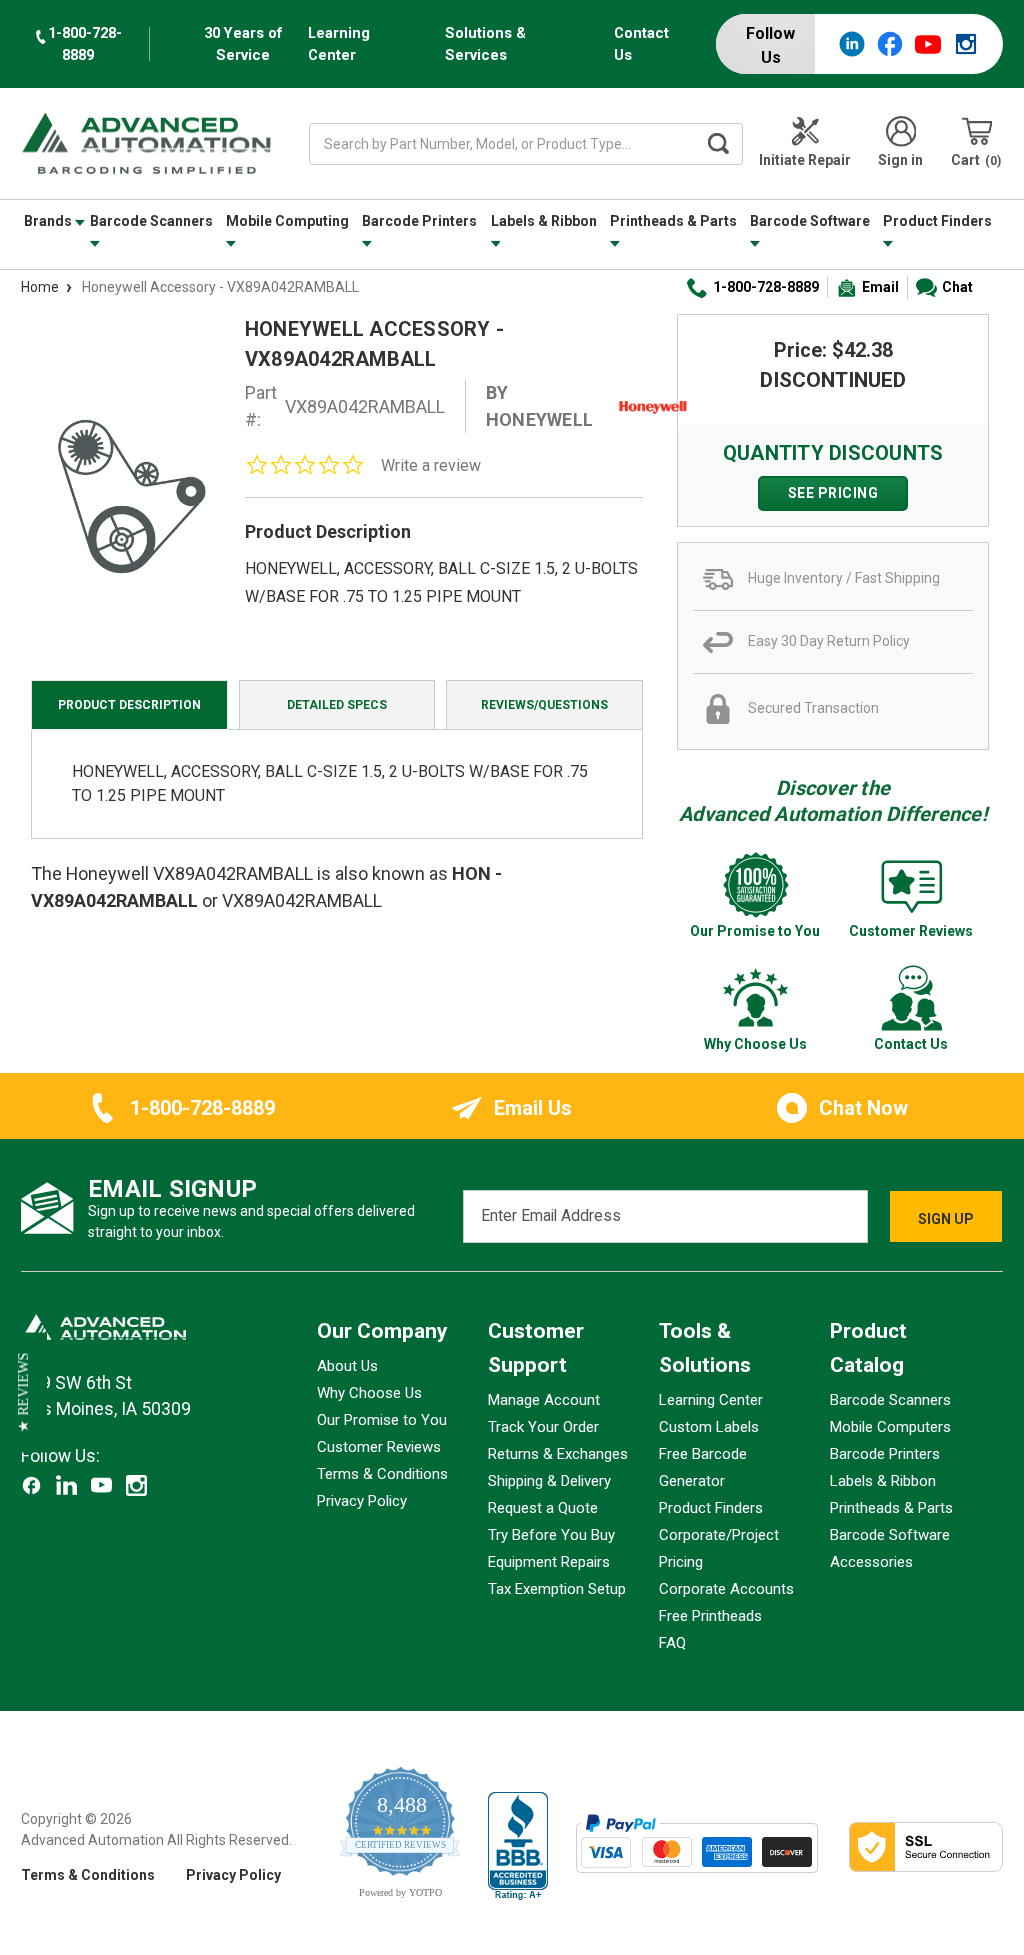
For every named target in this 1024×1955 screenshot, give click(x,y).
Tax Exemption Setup (557, 1589)
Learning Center (339, 44)
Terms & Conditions (382, 1474)
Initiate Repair (805, 160)
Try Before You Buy (551, 1535)
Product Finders (937, 221)
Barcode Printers (419, 221)
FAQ (672, 1643)
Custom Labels (709, 1427)
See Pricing (833, 493)
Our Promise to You (382, 1420)
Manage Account (544, 1400)
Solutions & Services (485, 44)
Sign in (900, 160)
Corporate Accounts (726, 1589)
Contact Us (641, 44)
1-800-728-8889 (766, 287)
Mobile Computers (890, 1427)
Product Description (129, 705)
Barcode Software (810, 221)
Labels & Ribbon (544, 221)
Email (880, 287)
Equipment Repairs (549, 1562)
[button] (23, 1392)
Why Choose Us (369, 1393)
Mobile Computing (287, 221)
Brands (49, 221)
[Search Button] (718, 144)
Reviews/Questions (544, 705)
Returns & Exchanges (558, 1454)
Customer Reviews (379, 1447)
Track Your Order (543, 1427)
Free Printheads (710, 1616)
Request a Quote (543, 1508)
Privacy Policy (362, 1501)
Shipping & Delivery (549, 1481)
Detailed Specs (337, 705)
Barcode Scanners (151, 221)
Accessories (871, 1562)
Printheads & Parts (673, 221)
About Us (347, 1366)
